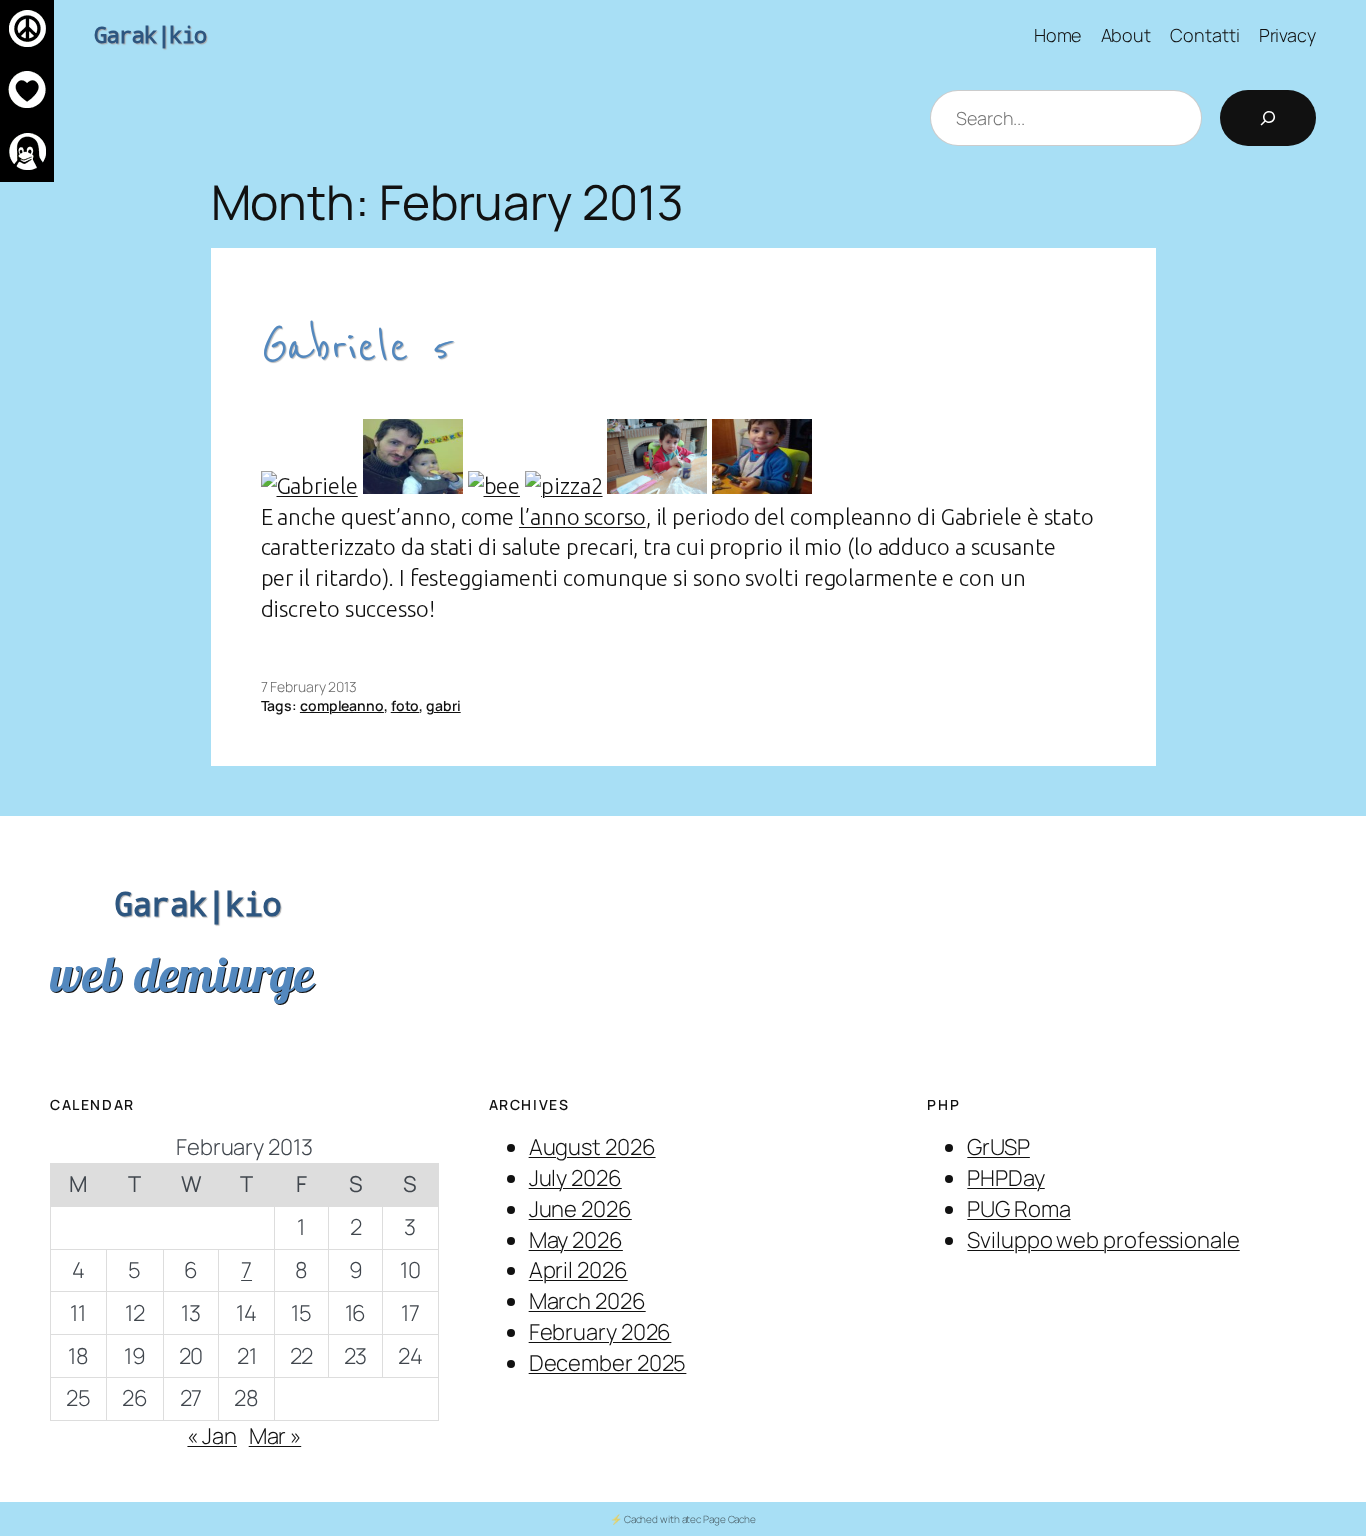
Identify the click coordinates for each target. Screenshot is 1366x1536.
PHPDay (1005, 1178)
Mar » (275, 1436)
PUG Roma (1018, 1209)
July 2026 (575, 1178)
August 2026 (592, 1147)
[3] (563, 485)
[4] (657, 485)
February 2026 (600, 1332)
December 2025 (608, 1363)
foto (405, 705)
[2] (494, 485)
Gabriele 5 (356, 347)
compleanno (342, 705)
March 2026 (587, 1301)
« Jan (212, 1436)
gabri (443, 705)
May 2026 (576, 1240)
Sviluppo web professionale (1103, 1240)
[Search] (1268, 118)
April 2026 (578, 1270)
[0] (309, 485)
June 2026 (580, 1209)
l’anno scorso (582, 516)
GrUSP (998, 1147)
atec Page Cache (719, 1519)
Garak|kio (150, 34)
